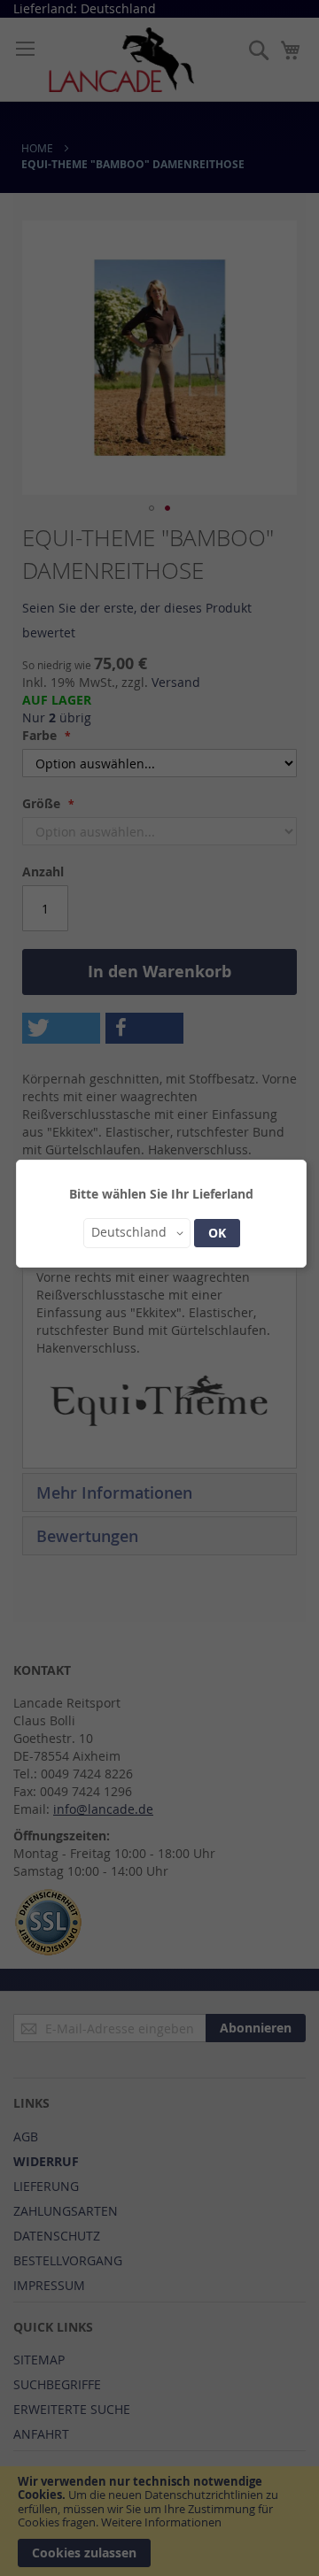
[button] (137, 1233)
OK (217, 1233)
